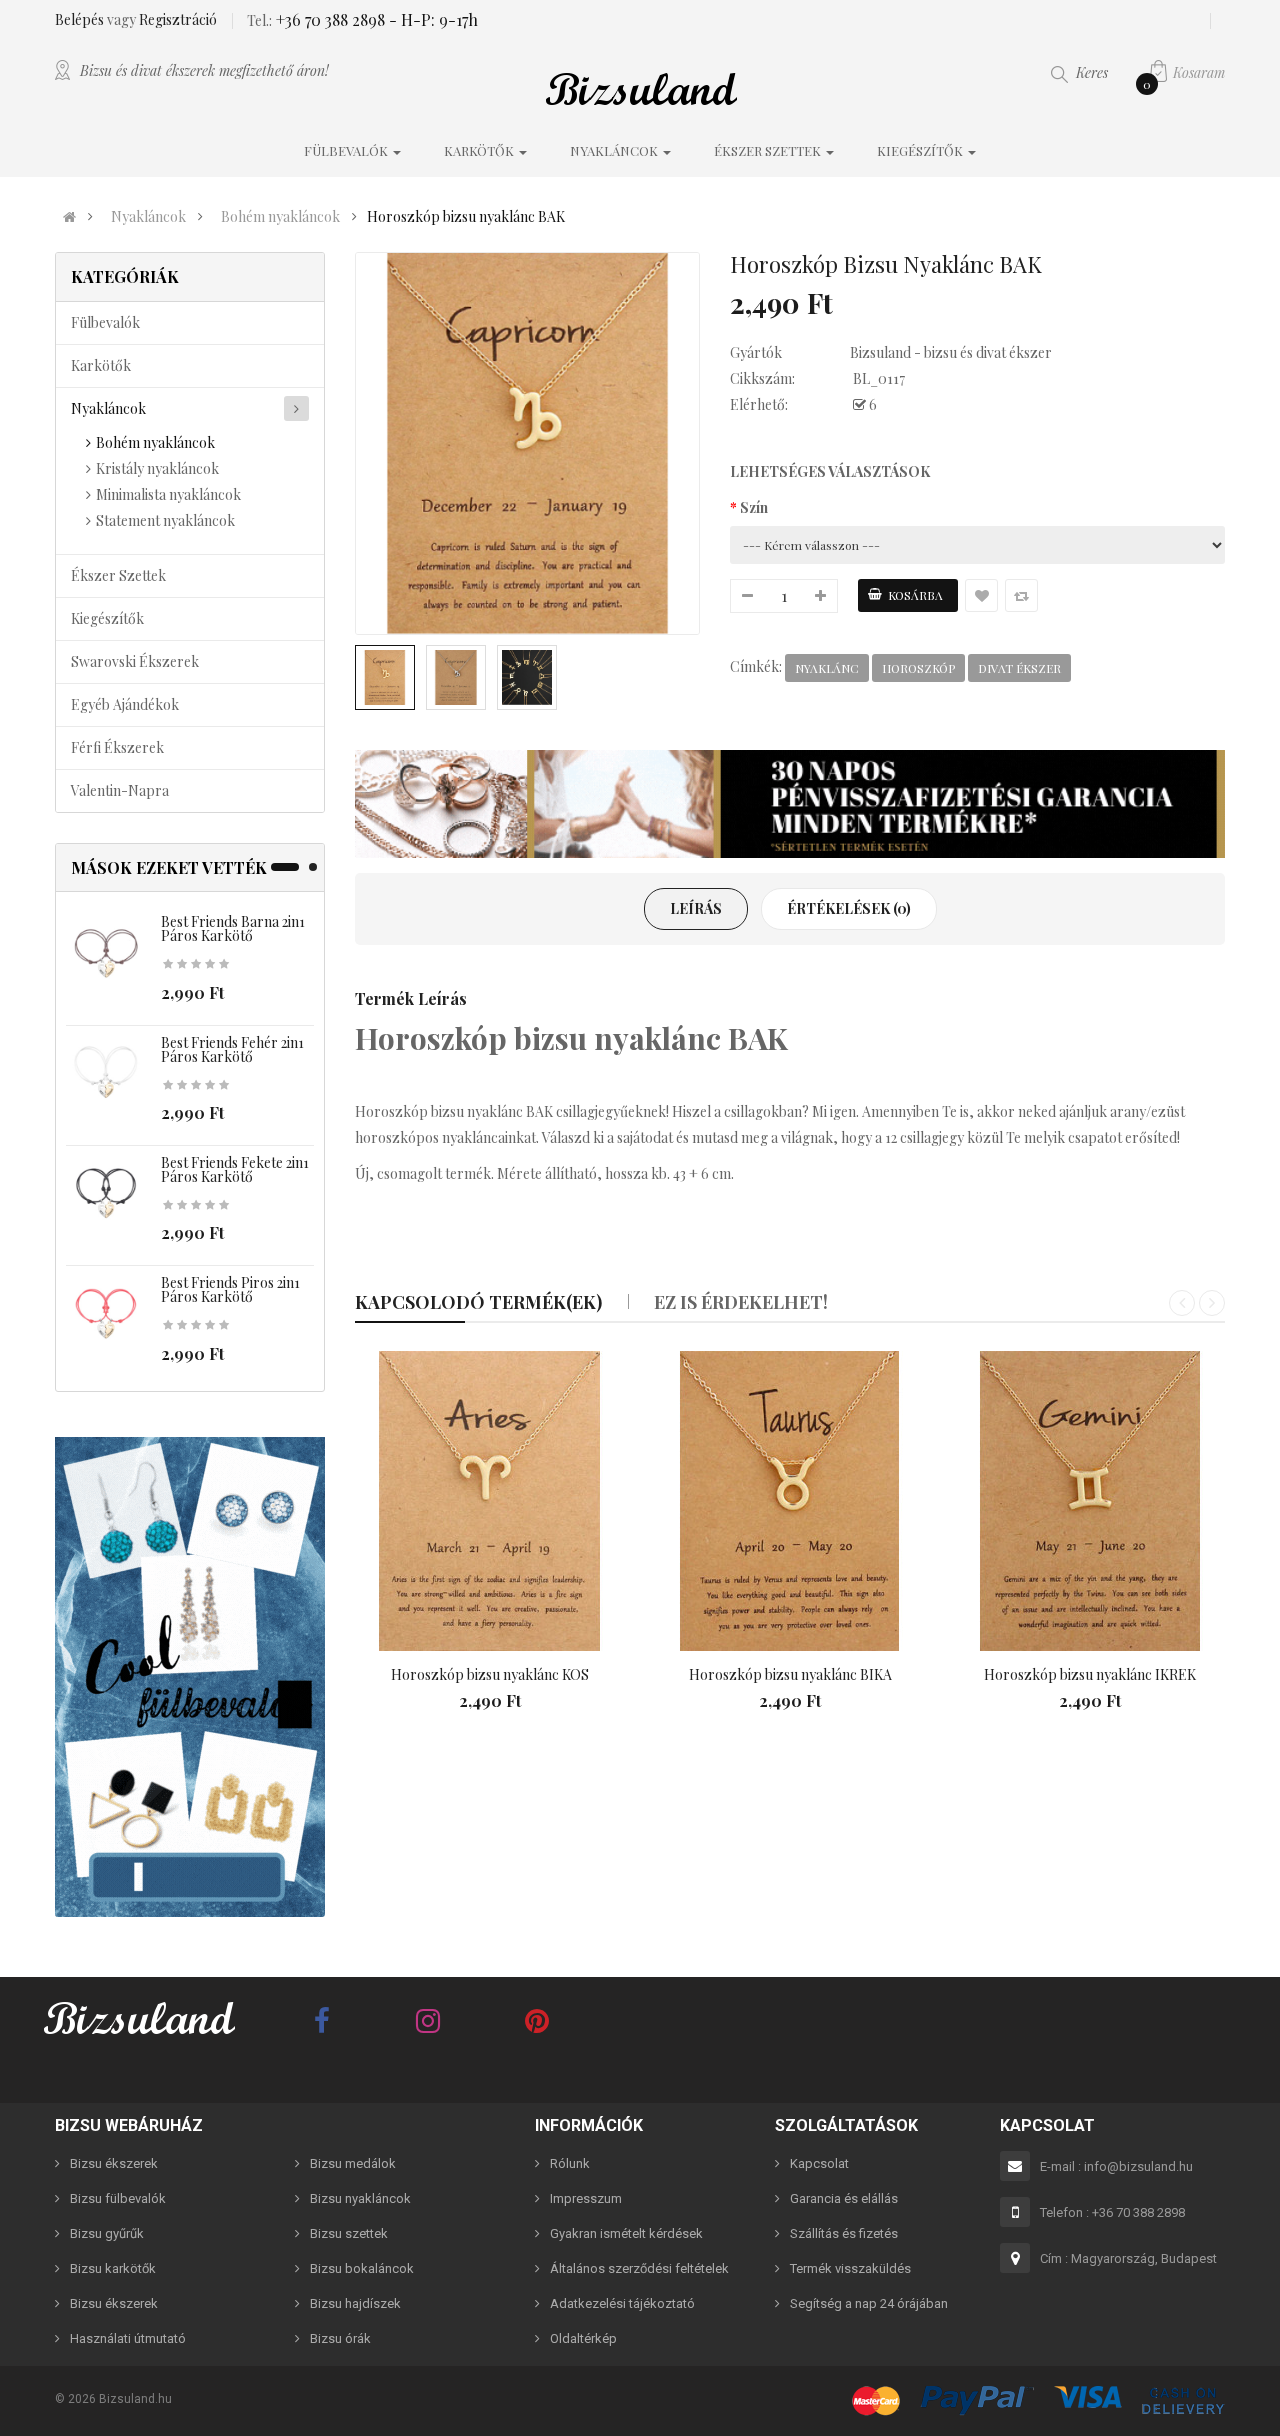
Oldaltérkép (583, 2338)
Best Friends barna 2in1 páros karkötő (233, 928)
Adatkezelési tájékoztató (622, 2303)
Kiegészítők (107, 618)
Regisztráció (178, 19)
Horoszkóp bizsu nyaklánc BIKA (790, 1674)
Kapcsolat (819, 2163)
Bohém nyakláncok (280, 217)
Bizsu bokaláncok (362, 2268)
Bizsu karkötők (113, 2268)
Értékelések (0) (849, 908)
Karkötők (101, 365)
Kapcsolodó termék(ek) (478, 1302)
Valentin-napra (120, 790)
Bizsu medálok (353, 2163)
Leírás (696, 908)
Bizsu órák (340, 2338)
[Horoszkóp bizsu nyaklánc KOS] (490, 1501)
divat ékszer (1019, 668)
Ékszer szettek (118, 575)
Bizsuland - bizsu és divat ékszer (951, 352)
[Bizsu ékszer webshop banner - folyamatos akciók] (790, 804)
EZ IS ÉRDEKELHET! (741, 1302)
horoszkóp (918, 668)
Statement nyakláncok (165, 520)
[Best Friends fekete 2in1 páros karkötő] (106, 1194)
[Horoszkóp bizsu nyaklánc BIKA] (790, 1501)
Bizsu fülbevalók (118, 2198)
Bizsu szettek (349, 2233)
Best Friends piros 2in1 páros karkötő (230, 1289)
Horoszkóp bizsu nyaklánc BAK (466, 217)
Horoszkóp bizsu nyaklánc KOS (490, 1674)
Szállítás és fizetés (844, 2233)
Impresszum (586, 2198)
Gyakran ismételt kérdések (626, 2233)
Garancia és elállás (844, 2198)
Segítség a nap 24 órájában (869, 2303)
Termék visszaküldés (850, 2268)
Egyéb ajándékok (125, 704)
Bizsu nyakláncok (360, 2198)
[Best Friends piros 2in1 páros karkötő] (106, 1314)
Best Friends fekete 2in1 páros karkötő (235, 1169)
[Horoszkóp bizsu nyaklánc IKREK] (1090, 1501)
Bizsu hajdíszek (355, 2303)
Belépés (81, 19)
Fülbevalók (105, 322)
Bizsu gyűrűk (107, 2233)
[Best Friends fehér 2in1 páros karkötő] (106, 1073)
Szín (754, 507)
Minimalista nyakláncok (168, 494)
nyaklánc (827, 668)
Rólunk (570, 2163)
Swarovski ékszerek (135, 661)
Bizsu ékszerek (114, 2163)
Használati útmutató (128, 2338)
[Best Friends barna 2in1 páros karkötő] (106, 953)
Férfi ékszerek (117, 747)
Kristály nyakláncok (157, 468)
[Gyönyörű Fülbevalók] (190, 1677)
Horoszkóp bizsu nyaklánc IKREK (1090, 1674)
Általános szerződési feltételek (639, 2268)
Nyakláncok (148, 217)
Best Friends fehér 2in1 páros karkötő (232, 1049)
